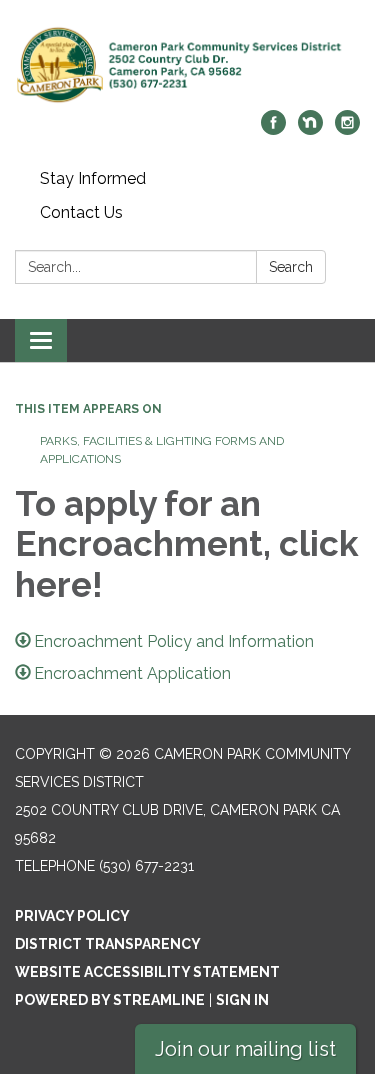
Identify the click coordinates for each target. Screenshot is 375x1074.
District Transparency (108, 944)
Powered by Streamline (110, 1000)
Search (291, 267)
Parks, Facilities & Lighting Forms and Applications (162, 450)
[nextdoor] (310, 129)
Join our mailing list (245, 1049)
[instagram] (347, 129)
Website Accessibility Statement (147, 972)
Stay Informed (93, 178)
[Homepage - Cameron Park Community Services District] (187, 65)
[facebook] (273, 129)
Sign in (242, 1000)
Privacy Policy (72, 916)
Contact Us (81, 212)
